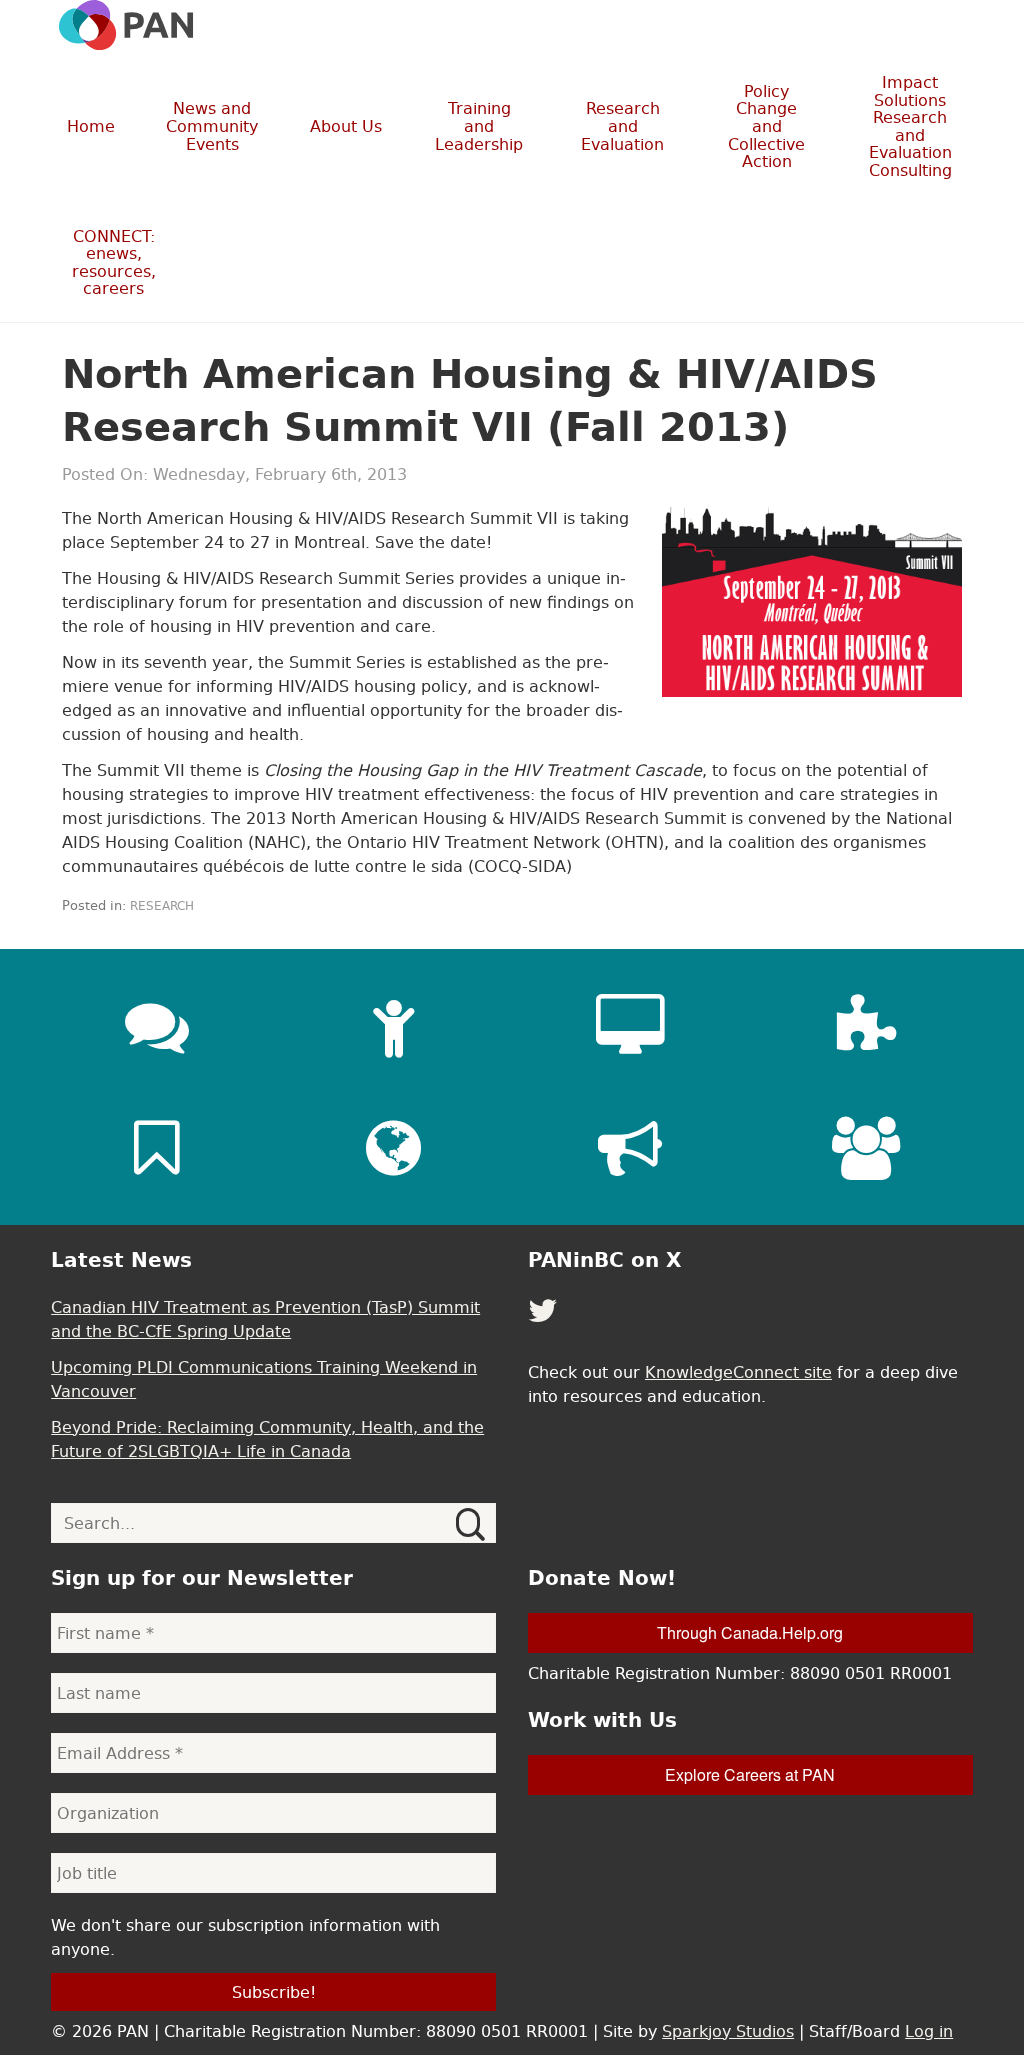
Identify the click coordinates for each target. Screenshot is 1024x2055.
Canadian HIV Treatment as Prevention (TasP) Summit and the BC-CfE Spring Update (265, 1319)
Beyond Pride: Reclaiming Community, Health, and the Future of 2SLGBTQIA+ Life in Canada (267, 1439)
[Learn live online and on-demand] (630, 1026)
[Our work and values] (394, 1148)
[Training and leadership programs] (394, 1026)
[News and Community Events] (157, 1026)
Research (162, 906)
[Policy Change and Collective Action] (630, 1148)
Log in (929, 2031)
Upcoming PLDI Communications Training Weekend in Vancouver (264, 1379)
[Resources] (157, 1148)
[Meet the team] (867, 1148)
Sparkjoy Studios (728, 2031)
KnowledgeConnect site (738, 1372)
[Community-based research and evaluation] (867, 1026)
